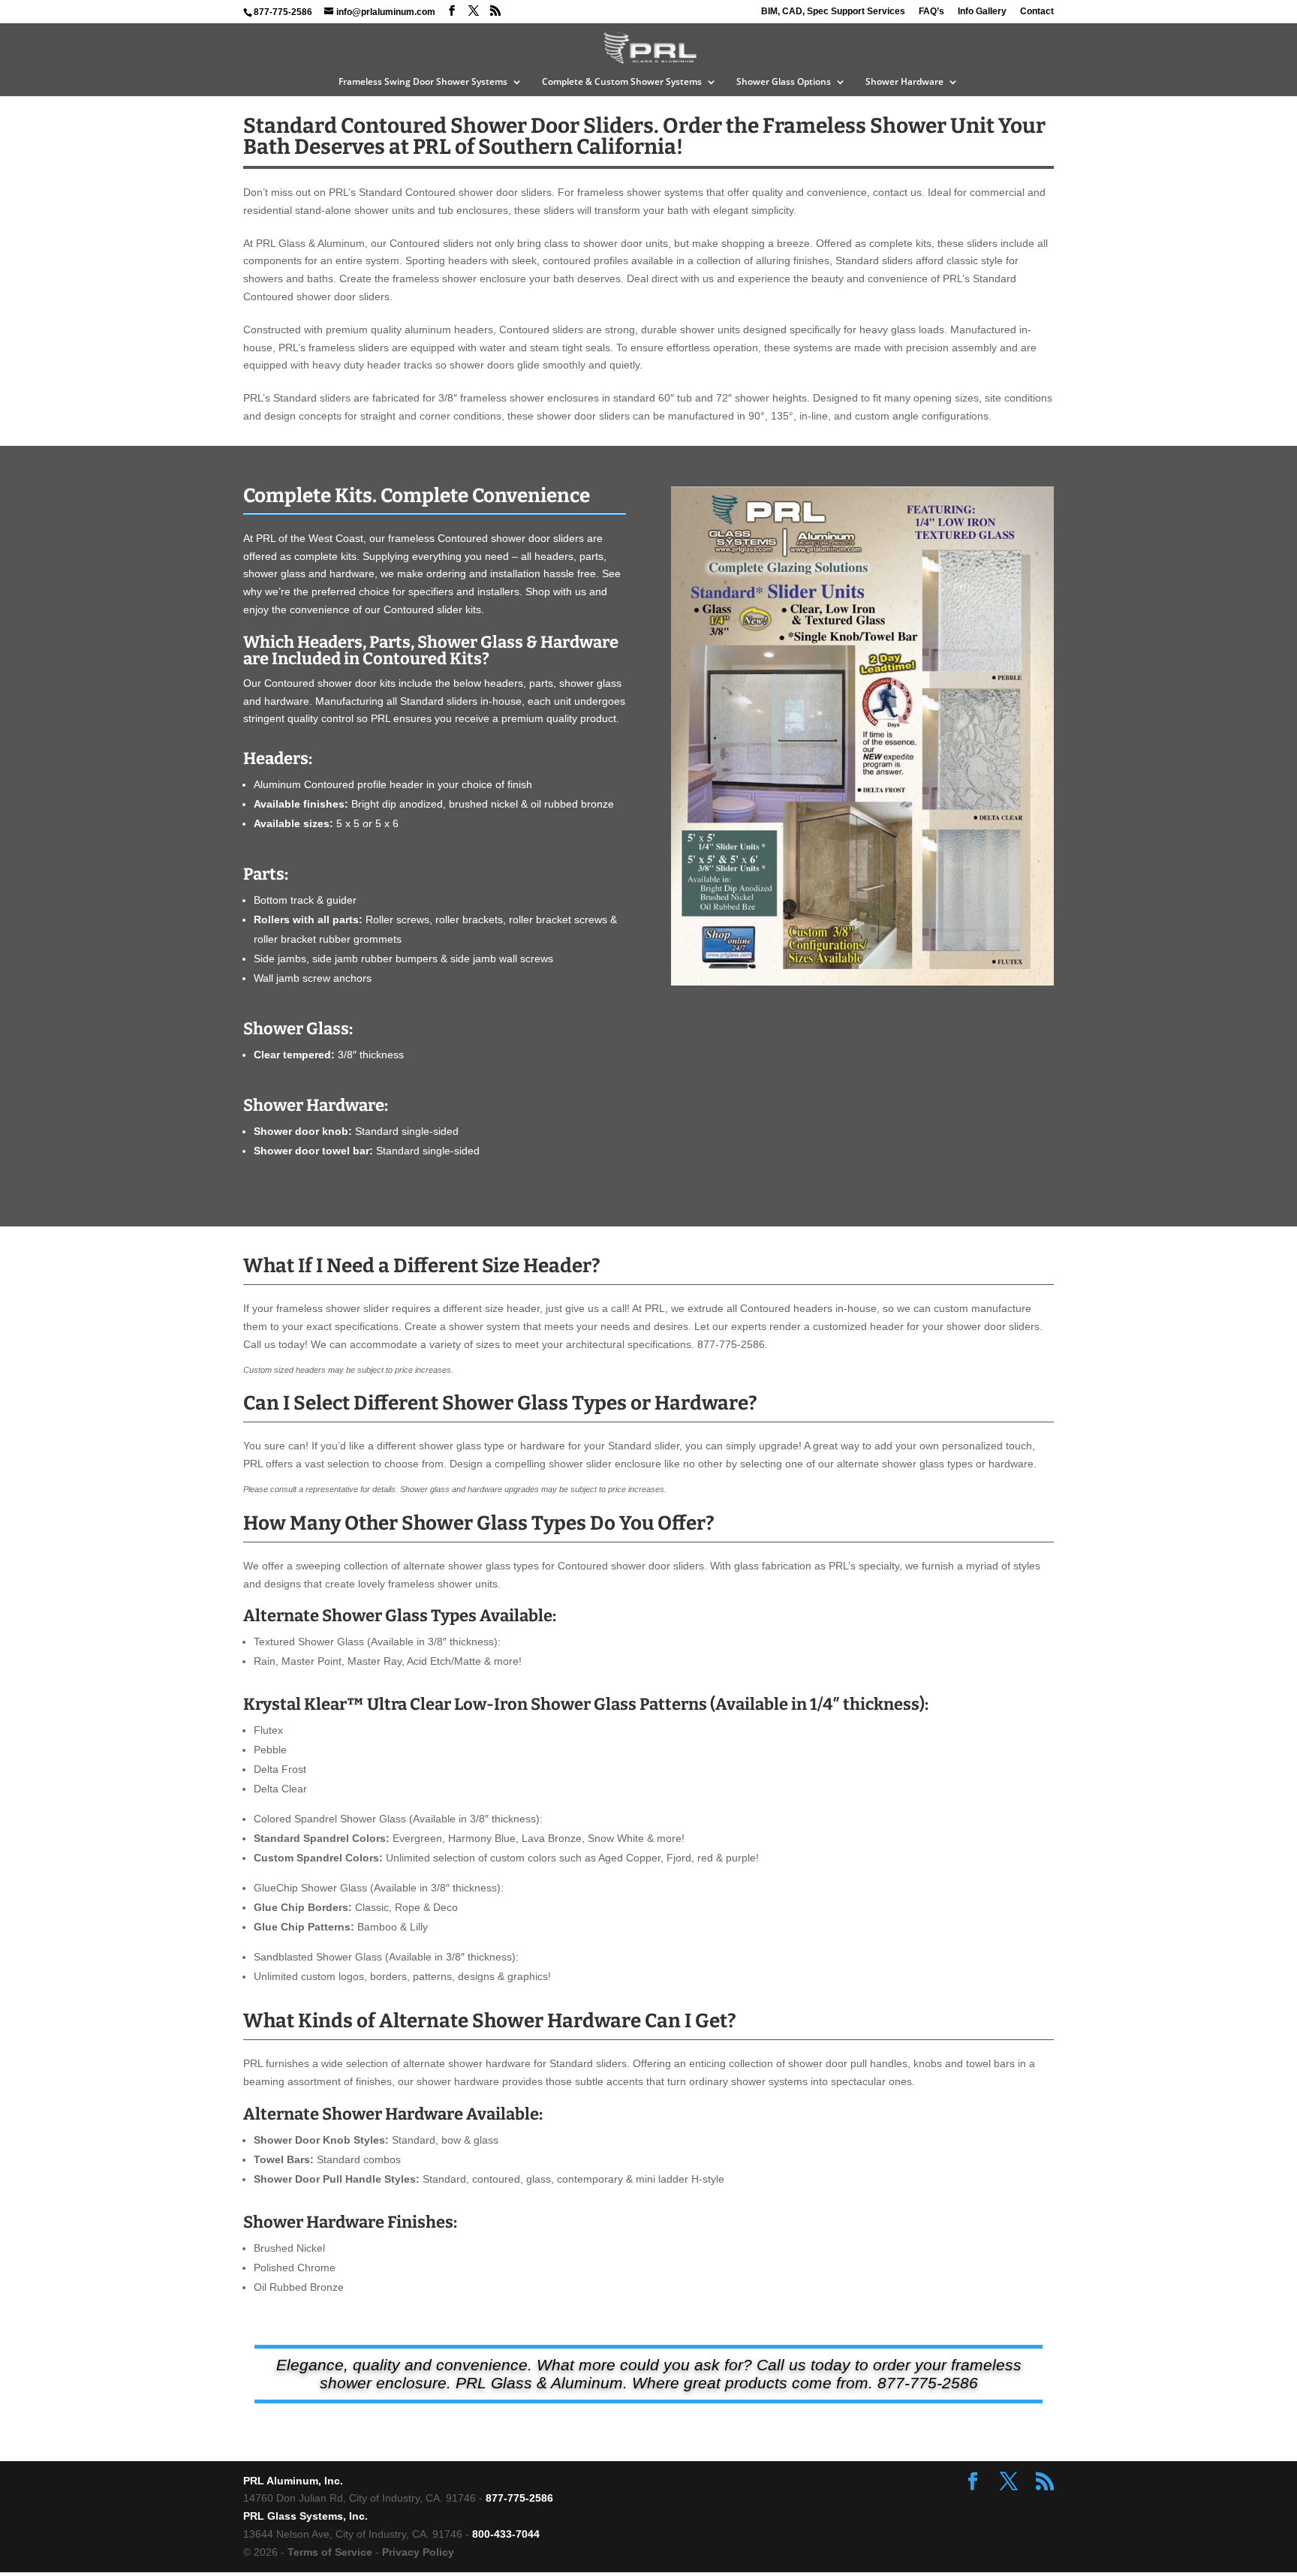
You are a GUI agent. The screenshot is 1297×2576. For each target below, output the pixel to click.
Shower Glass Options (784, 82)
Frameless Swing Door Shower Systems (423, 82)
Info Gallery (982, 12)
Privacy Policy (418, 2552)
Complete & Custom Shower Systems (622, 82)
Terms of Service (330, 2552)
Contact (1037, 12)
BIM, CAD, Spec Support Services (833, 12)
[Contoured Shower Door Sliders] (862, 982)
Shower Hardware (904, 82)
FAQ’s (931, 12)
